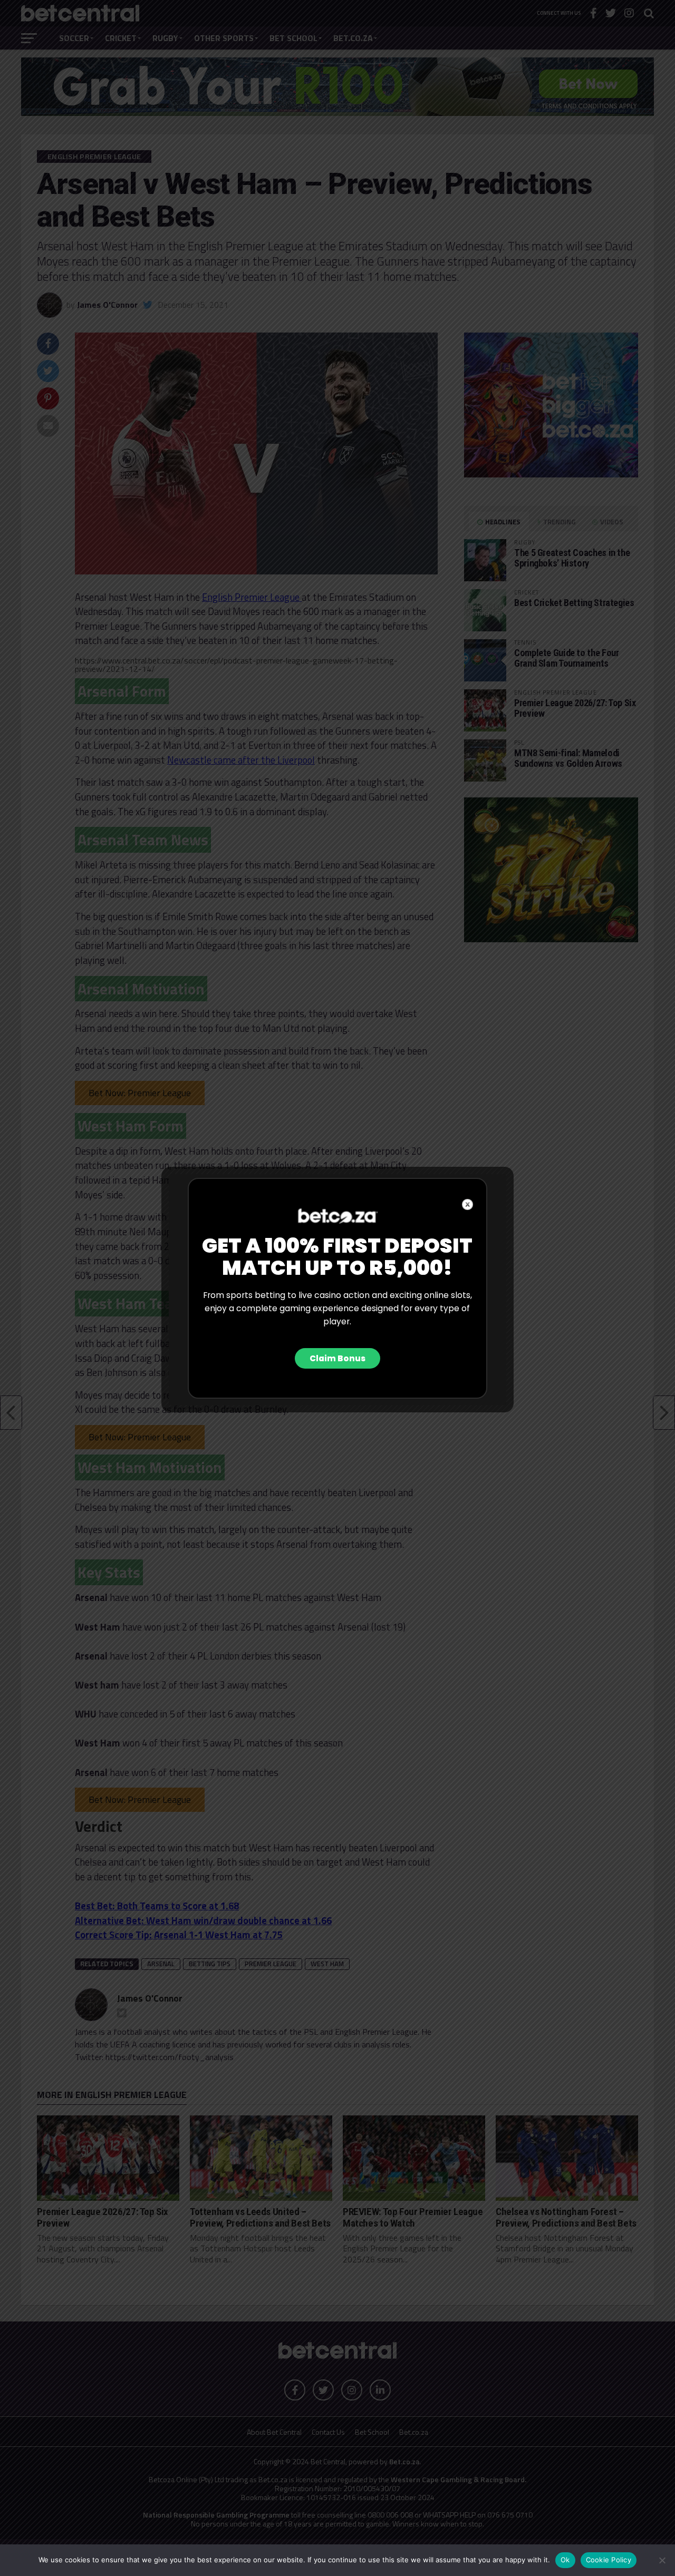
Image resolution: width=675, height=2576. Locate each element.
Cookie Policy (609, 2560)
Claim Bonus (337, 1358)
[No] (662, 2560)
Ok (565, 2560)
